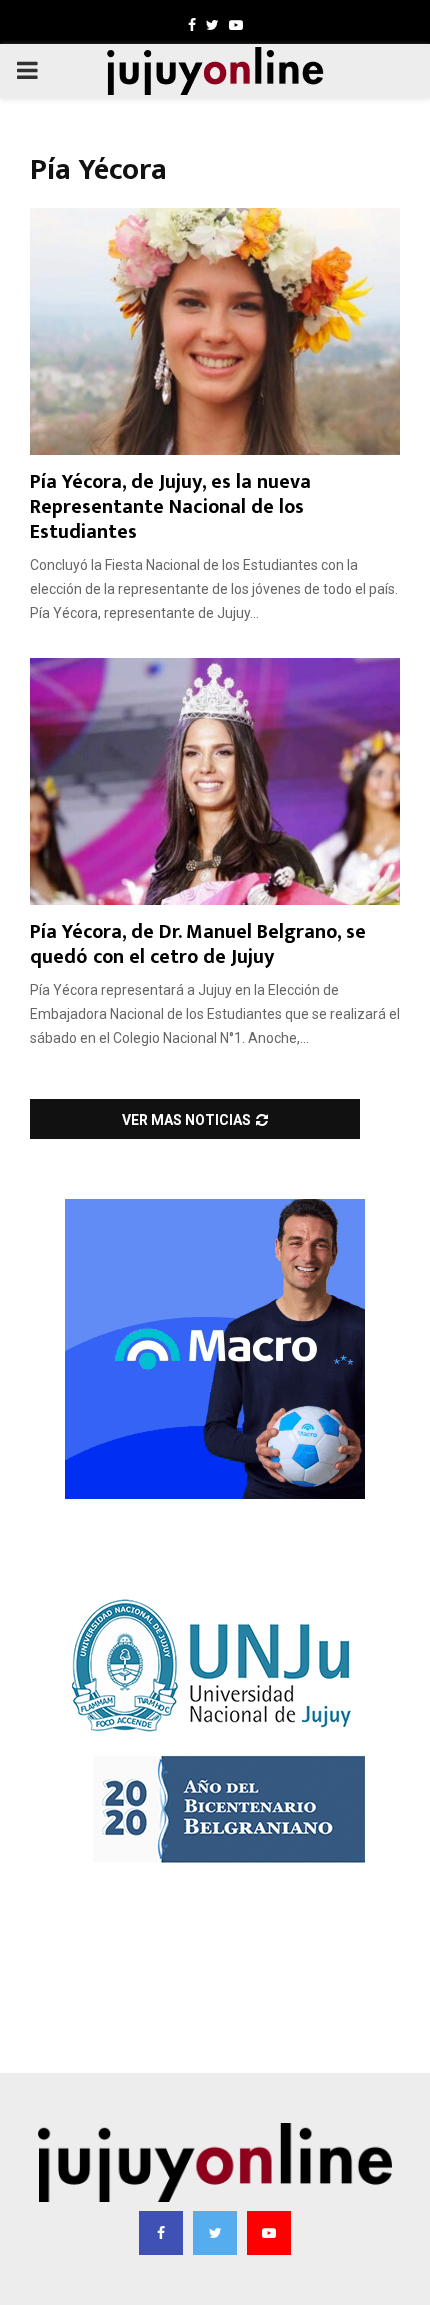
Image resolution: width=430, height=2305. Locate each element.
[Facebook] (161, 2233)
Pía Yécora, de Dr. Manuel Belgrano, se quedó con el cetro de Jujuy (198, 944)
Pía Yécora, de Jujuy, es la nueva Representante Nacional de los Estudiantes (170, 507)
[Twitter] (215, 2233)
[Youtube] (269, 2233)
